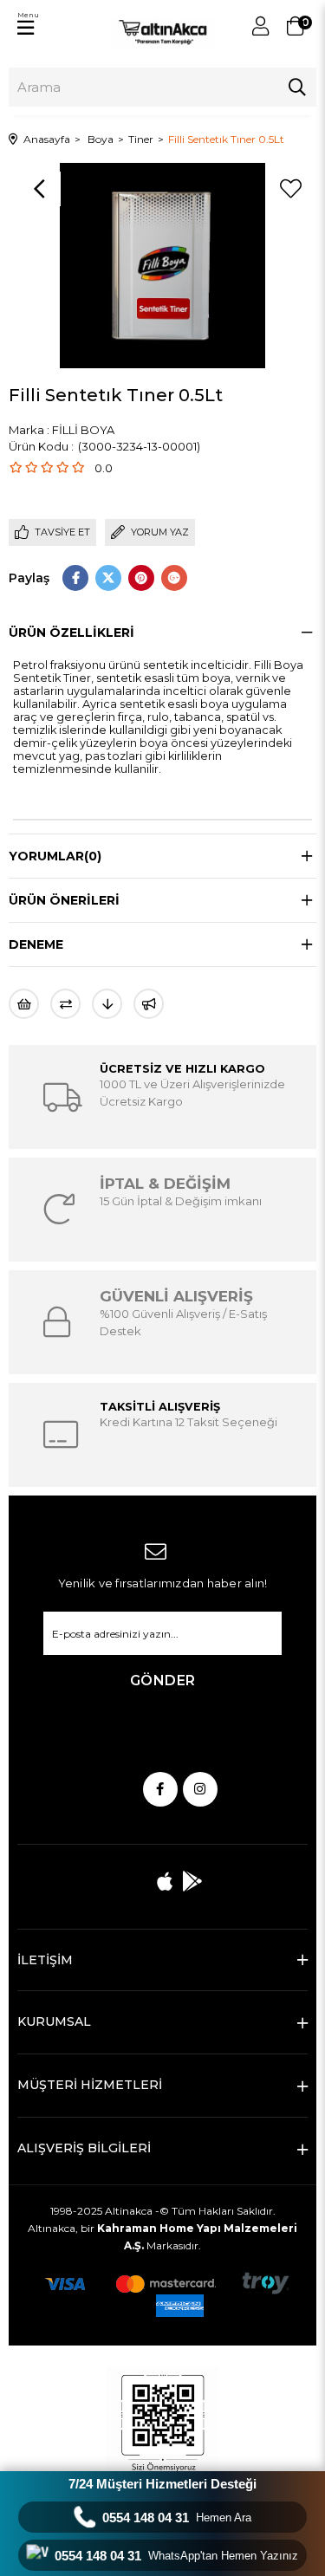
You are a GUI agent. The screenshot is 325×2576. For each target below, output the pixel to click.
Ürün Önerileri (64, 900)
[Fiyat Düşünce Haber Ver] (107, 1004)
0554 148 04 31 (177, 2518)
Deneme (36, 944)
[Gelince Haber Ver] (149, 1004)
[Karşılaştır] (65, 1004)
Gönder (163, 1681)
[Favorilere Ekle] (290, 189)
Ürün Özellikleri (71, 633)
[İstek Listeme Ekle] (24, 1004)
